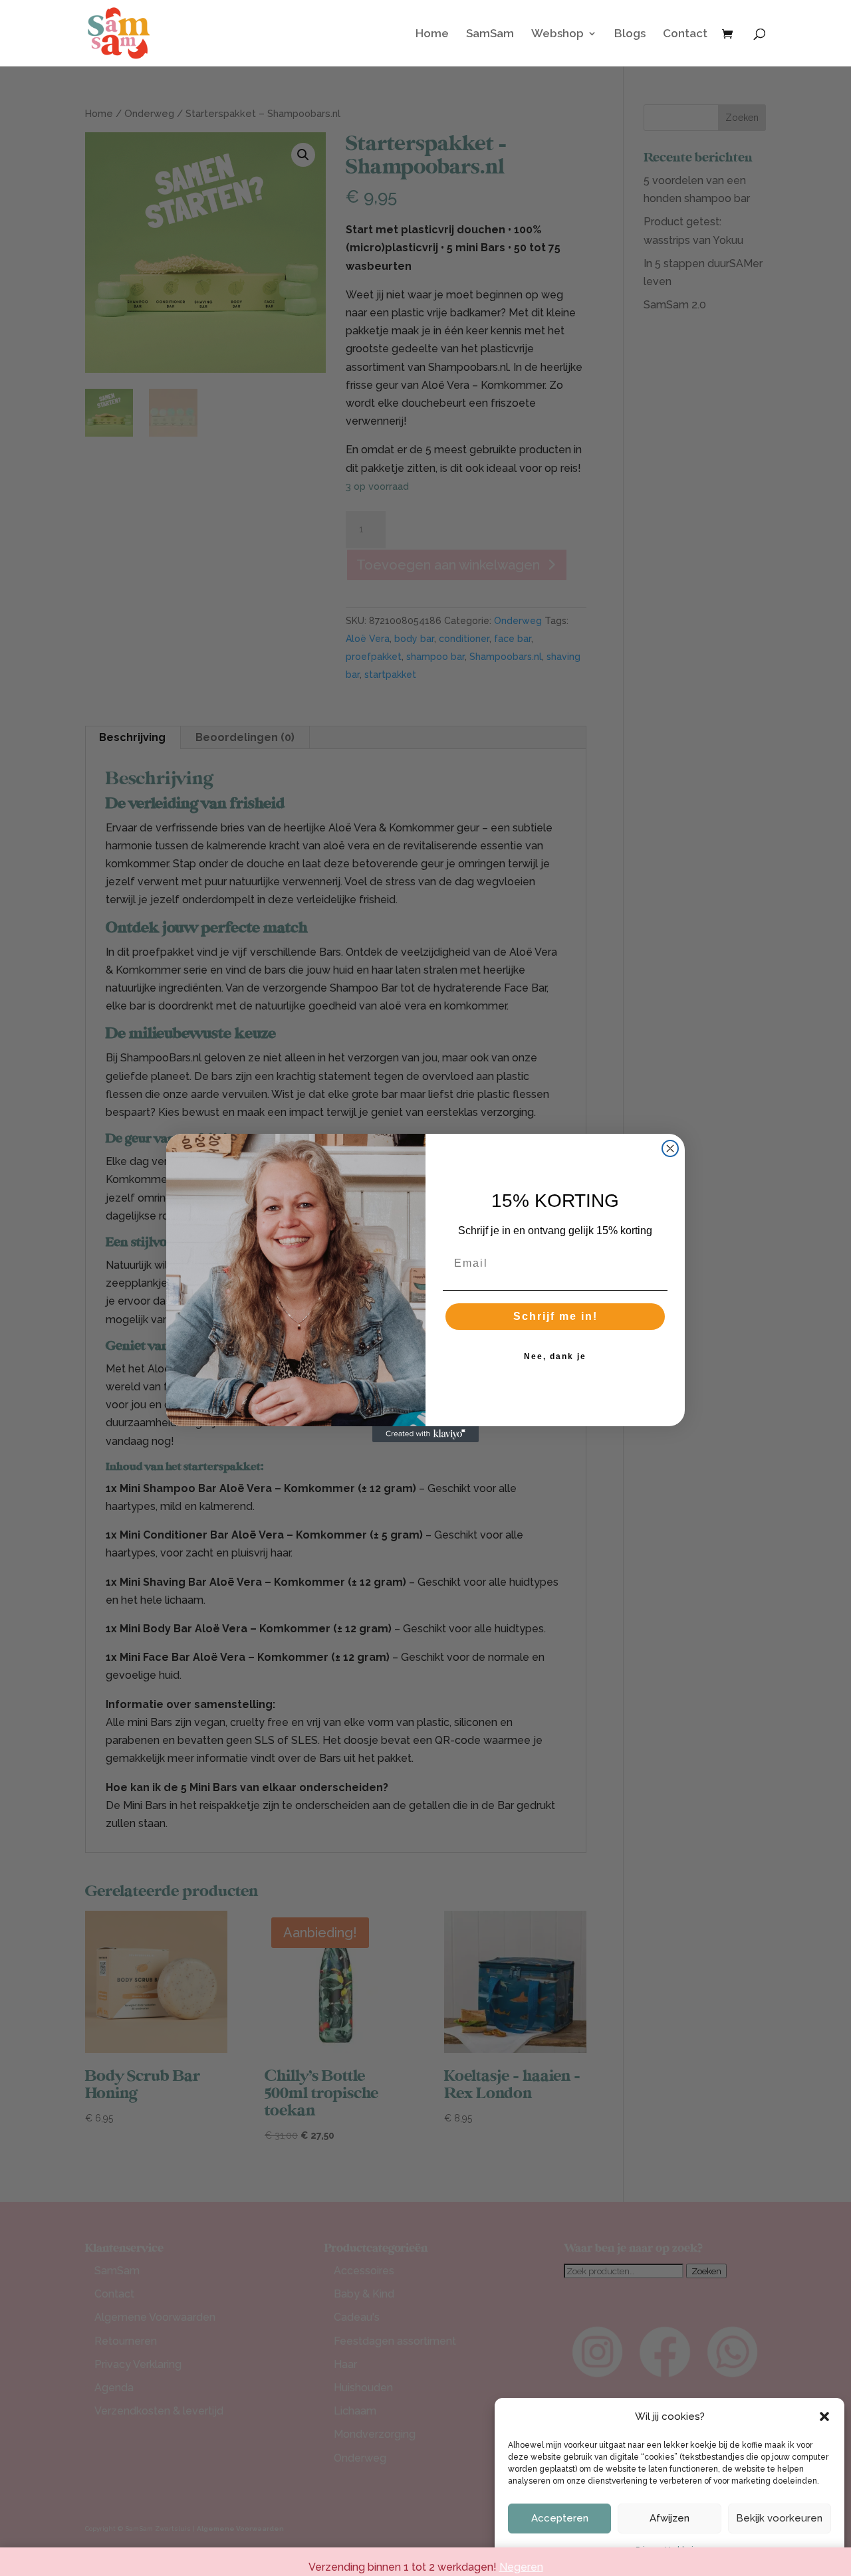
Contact (685, 34)
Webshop (557, 34)
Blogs (630, 34)
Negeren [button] (521, 2567)
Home (432, 34)
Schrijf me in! (555, 1316)
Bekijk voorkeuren (779, 2518)
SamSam (490, 34)
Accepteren (560, 2518)
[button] (824, 2416)
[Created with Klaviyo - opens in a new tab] (425, 1434)
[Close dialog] (670, 1148)
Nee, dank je (555, 1356)
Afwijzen (669, 2518)
